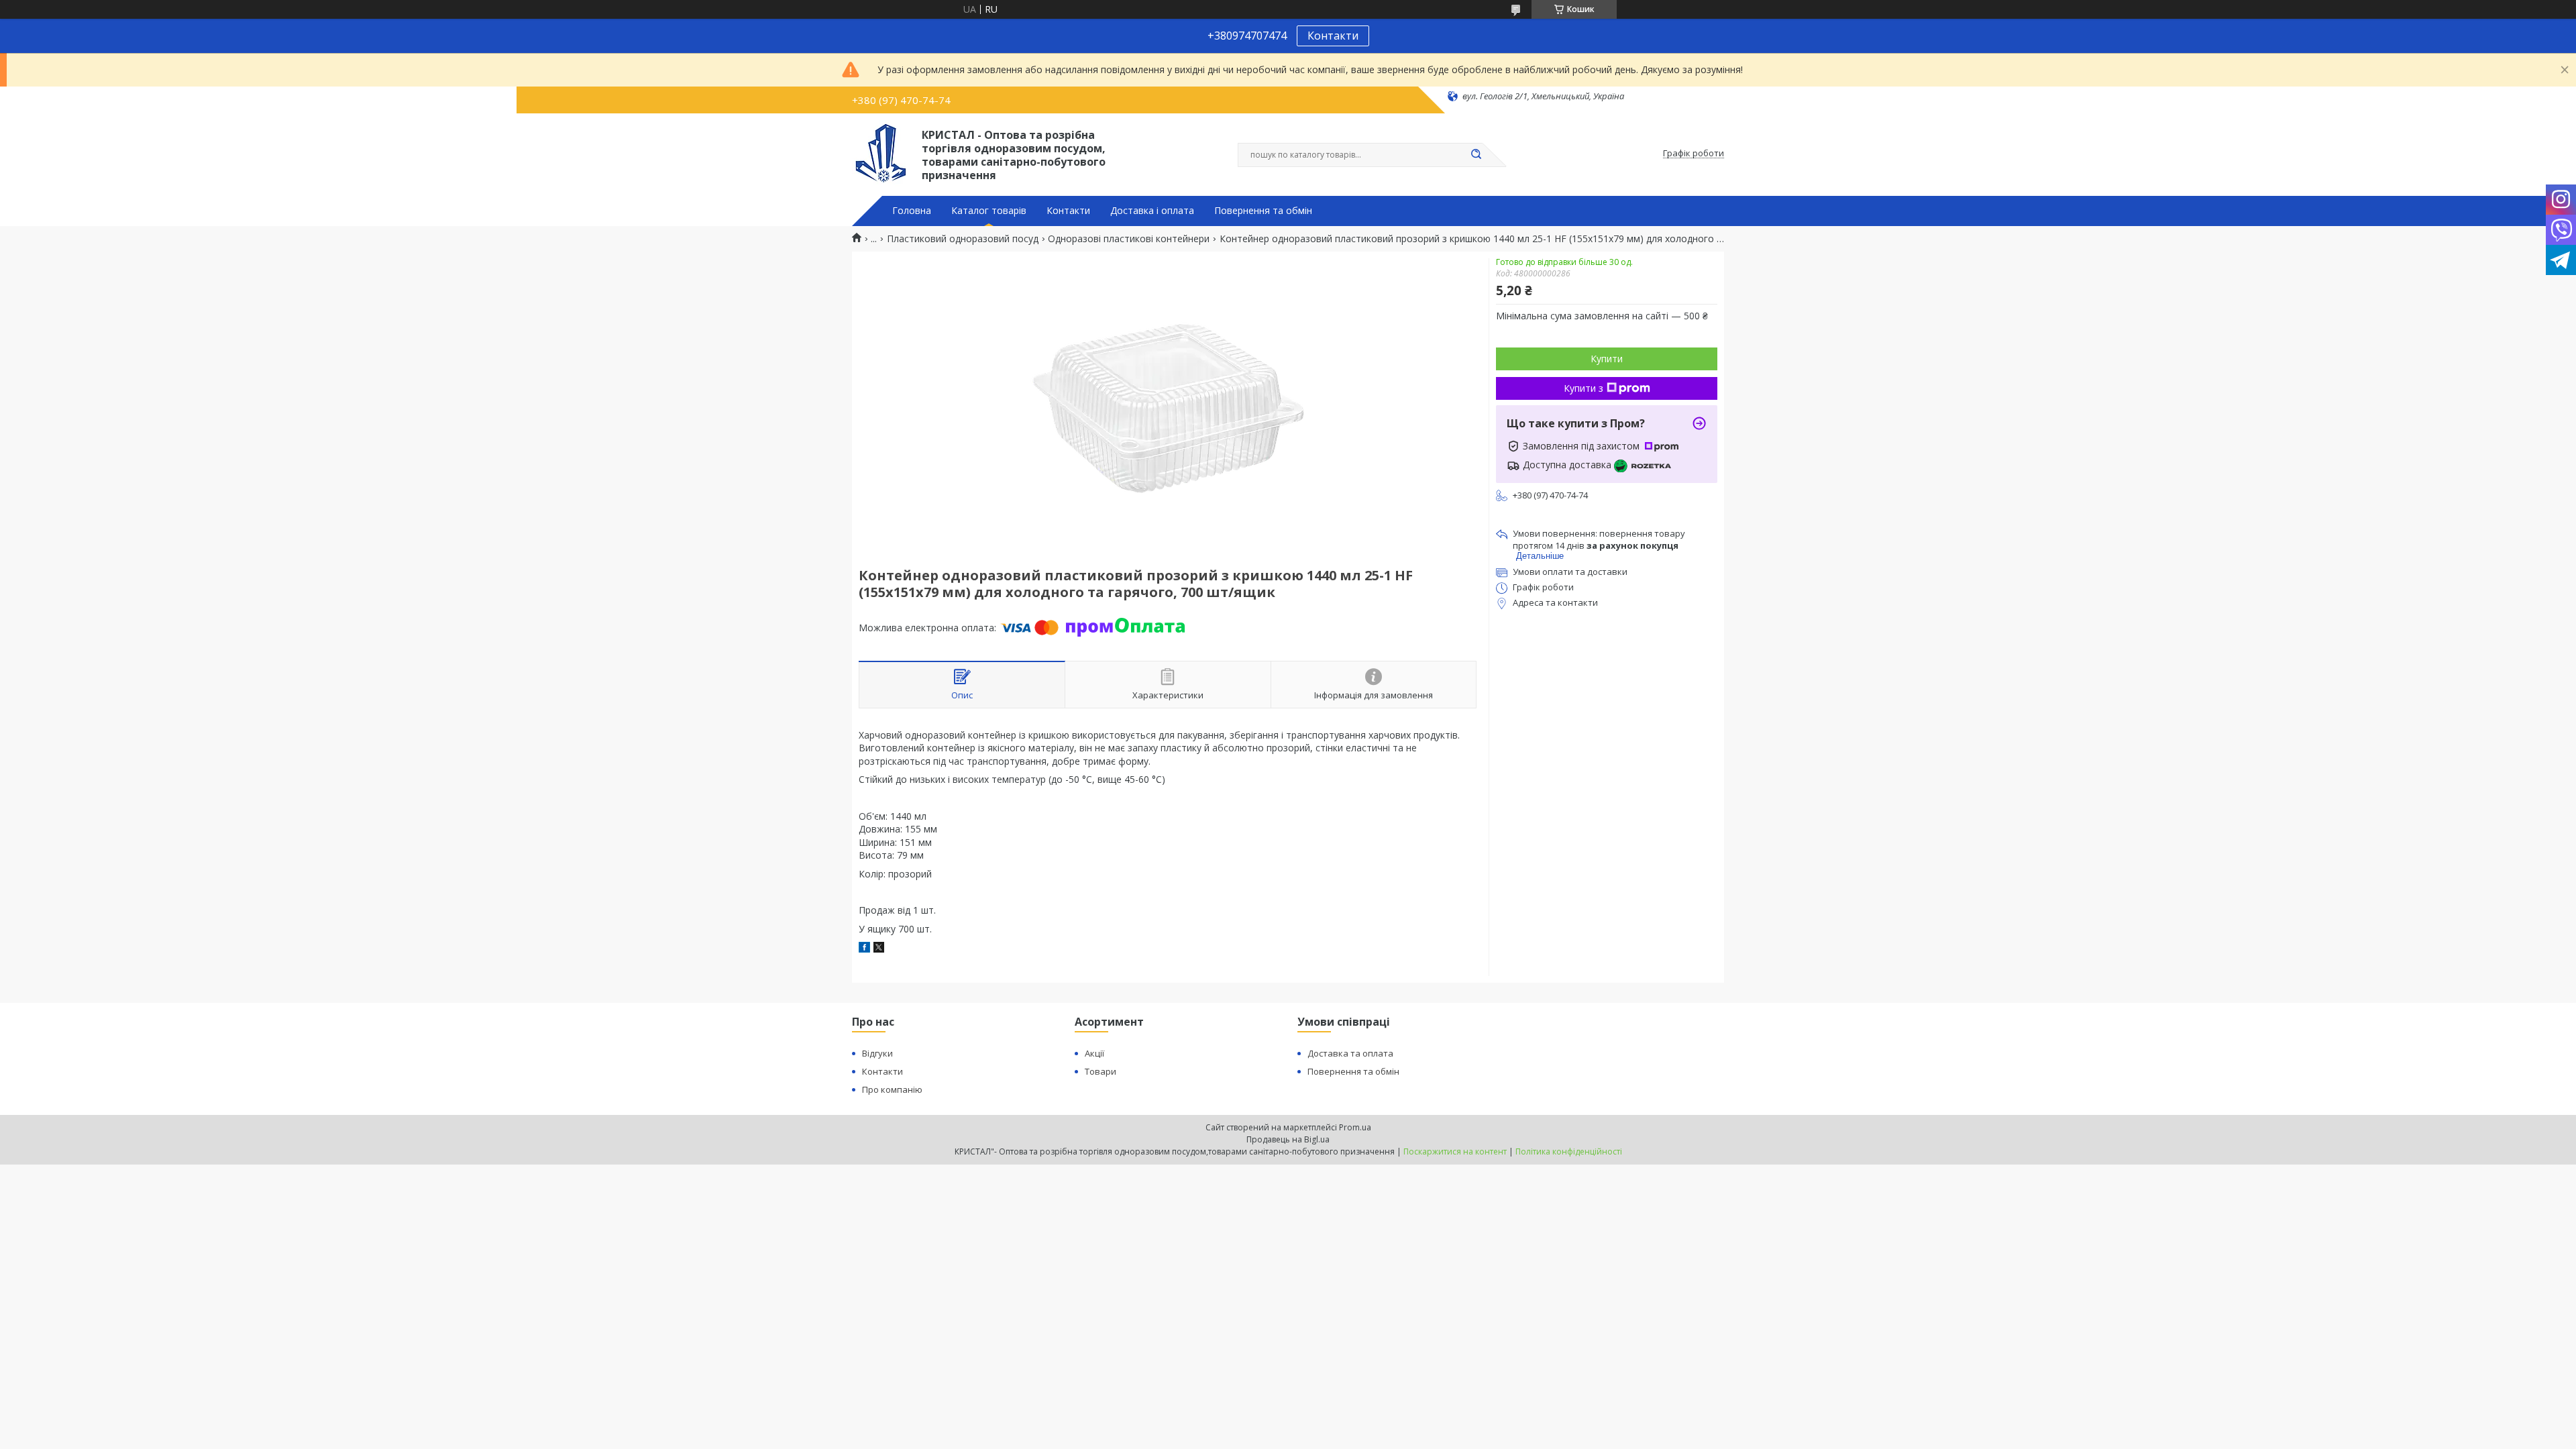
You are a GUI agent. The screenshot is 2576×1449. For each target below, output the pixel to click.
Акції (1094, 1053)
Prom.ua (1355, 1127)
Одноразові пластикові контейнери (1129, 239)
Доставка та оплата (1350, 1053)
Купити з (1584, 388)
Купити (1607, 359)
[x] (879, 949)
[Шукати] (1476, 155)
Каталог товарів (989, 211)
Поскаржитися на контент (1455, 1151)
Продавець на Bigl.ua (1288, 1139)
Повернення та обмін (1263, 211)
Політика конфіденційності (1569, 1151)
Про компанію (892, 1089)
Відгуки (877, 1053)
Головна (912, 211)
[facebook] (864, 949)
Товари (1101, 1071)
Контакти (1333, 36)
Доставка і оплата (1152, 211)
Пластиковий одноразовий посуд (963, 239)
